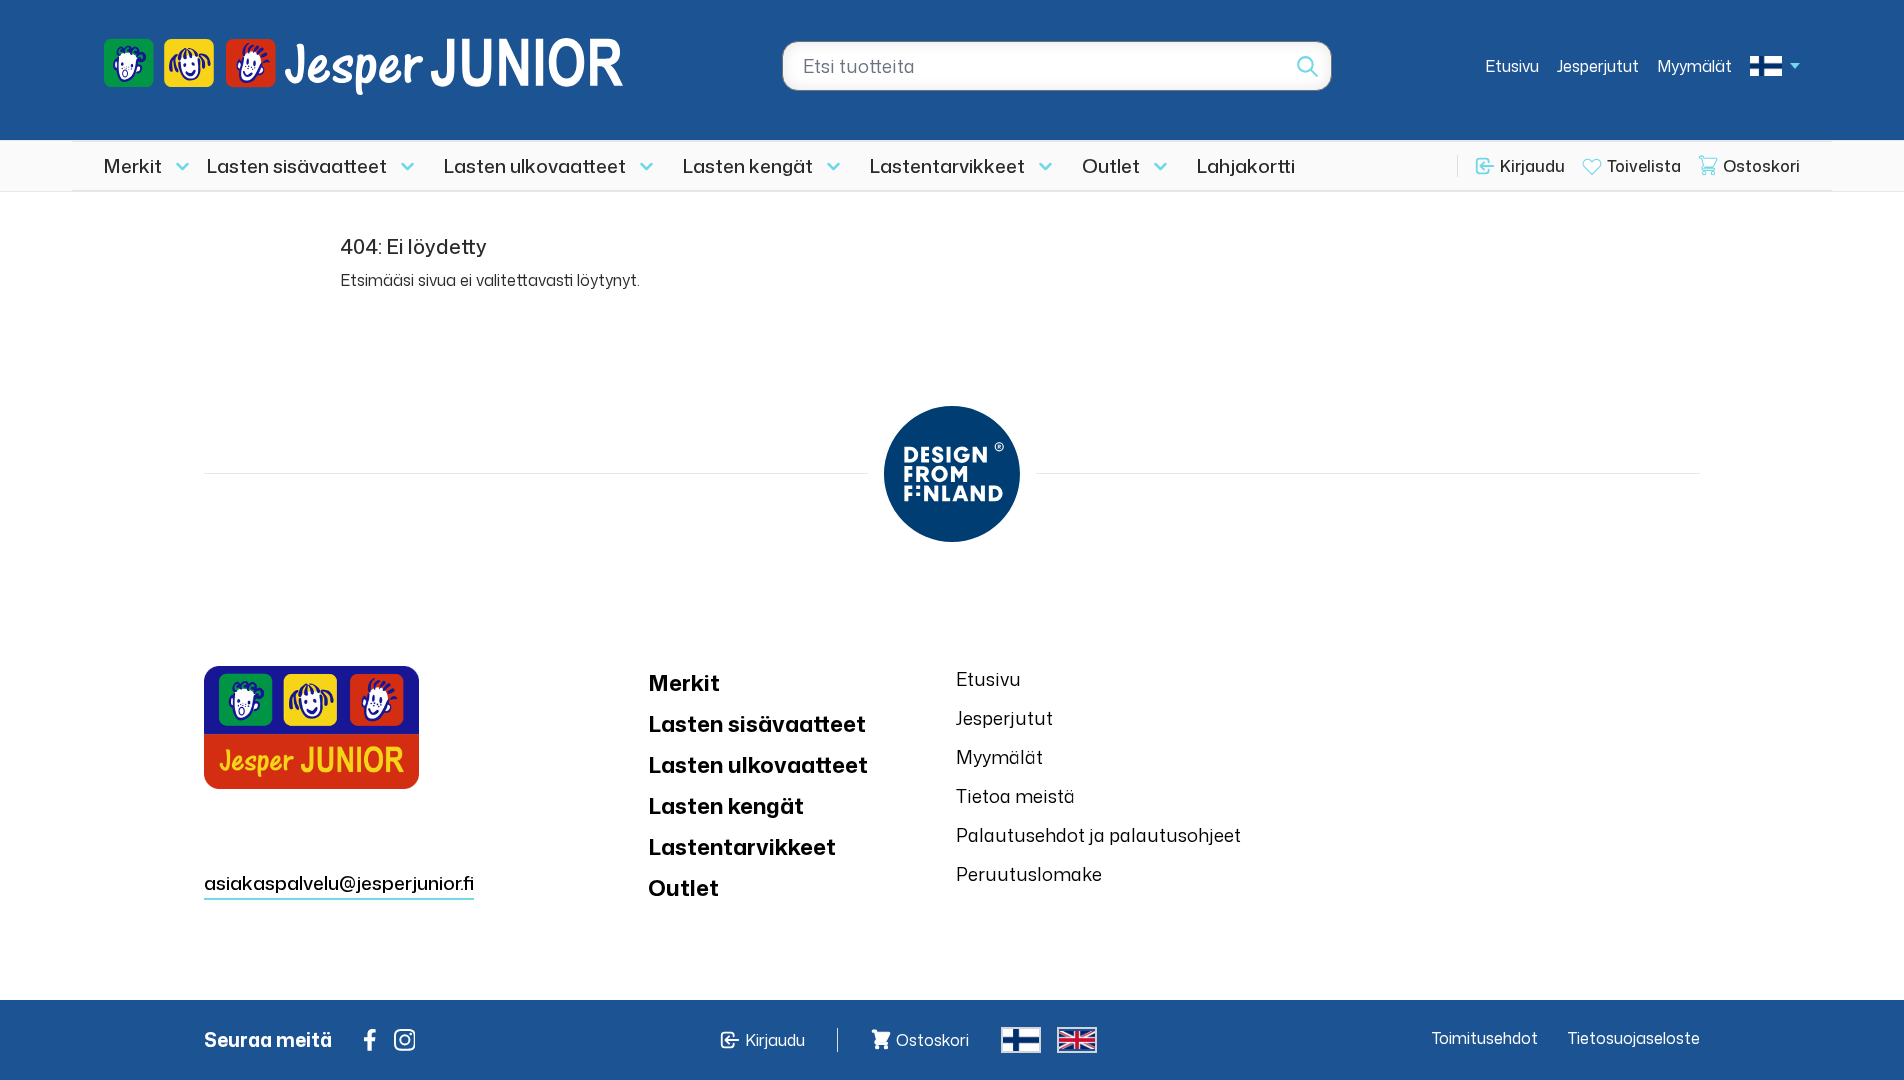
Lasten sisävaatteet (297, 165)
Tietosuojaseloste (1634, 1038)
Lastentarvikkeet (947, 165)
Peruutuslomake (1029, 874)
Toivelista (1644, 166)
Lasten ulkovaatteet (535, 165)
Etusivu (1512, 66)
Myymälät (1694, 66)
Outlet (1111, 165)
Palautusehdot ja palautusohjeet (1098, 835)
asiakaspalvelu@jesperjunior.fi (339, 882)
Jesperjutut (1598, 66)
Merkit (133, 165)
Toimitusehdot (1485, 1038)
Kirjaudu (1532, 166)
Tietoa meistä (1015, 796)
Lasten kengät (748, 165)
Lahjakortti (1246, 165)
